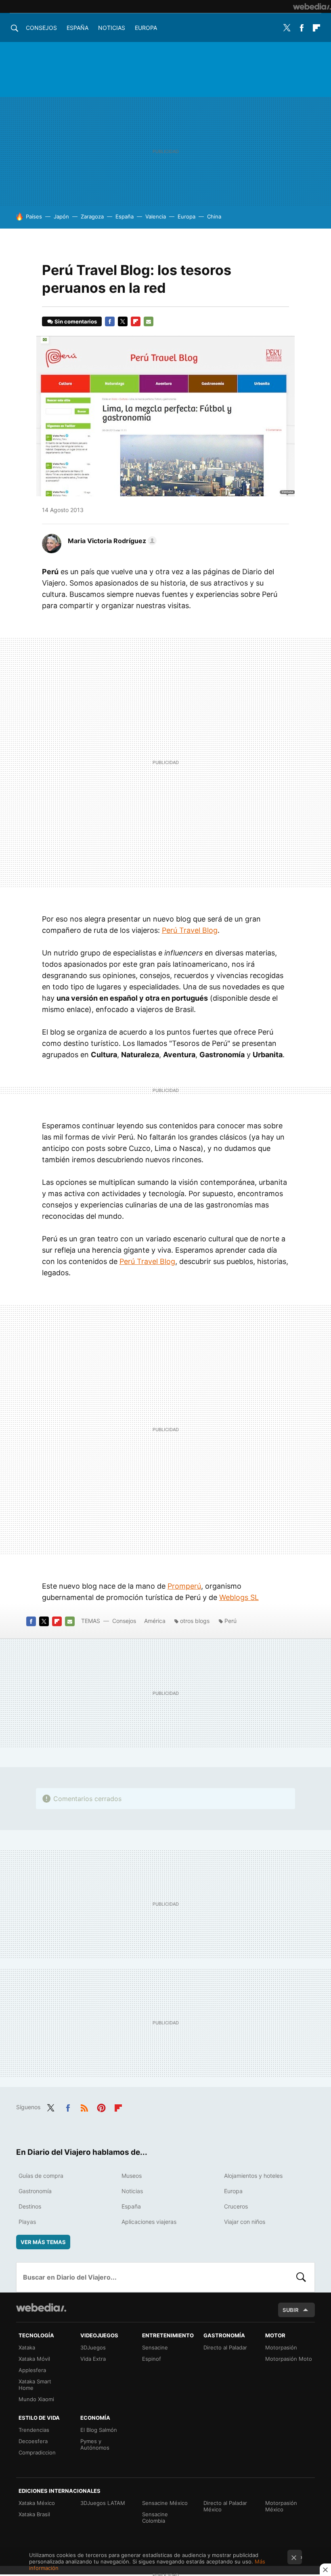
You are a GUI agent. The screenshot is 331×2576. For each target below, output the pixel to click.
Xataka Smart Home (35, 2385)
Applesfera (32, 2370)
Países (34, 216)
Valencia (156, 216)
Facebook (302, 28)
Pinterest (101, 2106)
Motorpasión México (281, 2506)
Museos (132, 2176)
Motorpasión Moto (289, 2359)
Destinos (30, 2206)
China (214, 216)
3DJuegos (93, 2347)
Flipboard (316, 28)
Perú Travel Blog (190, 930)
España (78, 28)
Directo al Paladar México (225, 2506)
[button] (111, 541)
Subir (291, 2310)
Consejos (41, 28)
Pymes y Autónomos (95, 2444)
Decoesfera (33, 2441)
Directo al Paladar (225, 2347)
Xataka (27, 2347)
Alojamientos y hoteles (253, 2176)
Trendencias (34, 2430)
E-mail (149, 321)
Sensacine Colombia (155, 2517)
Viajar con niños (245, 2222)
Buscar (301, 2277)
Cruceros (236, 2206)
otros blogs (195, 1621)
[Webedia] (312, 6)
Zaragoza (92, 216)
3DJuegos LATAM (103, 2503)
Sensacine (155, 2347)
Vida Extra (93, 2359)
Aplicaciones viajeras (149, 2222)
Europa (146, 28)
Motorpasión (281, 2347)
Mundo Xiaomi (36, 2399)
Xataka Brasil (34, 2514)
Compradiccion (37, 2452)
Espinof (152, 2359)
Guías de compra (41, 2176)
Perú (230, 1621)
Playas (27, 2222)
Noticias (112, 28)
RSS (84, 2106)
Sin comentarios (76, 321)
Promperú (184, 1586)
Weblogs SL (239, 1597)
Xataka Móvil (34, 2359)
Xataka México (37, 2503)
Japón (61, 216)
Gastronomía (35, 2191)
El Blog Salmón (99, 2430)
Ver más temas (43, 2242)
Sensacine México (165, 2503)
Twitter (287, 28)
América (155, 1621)
